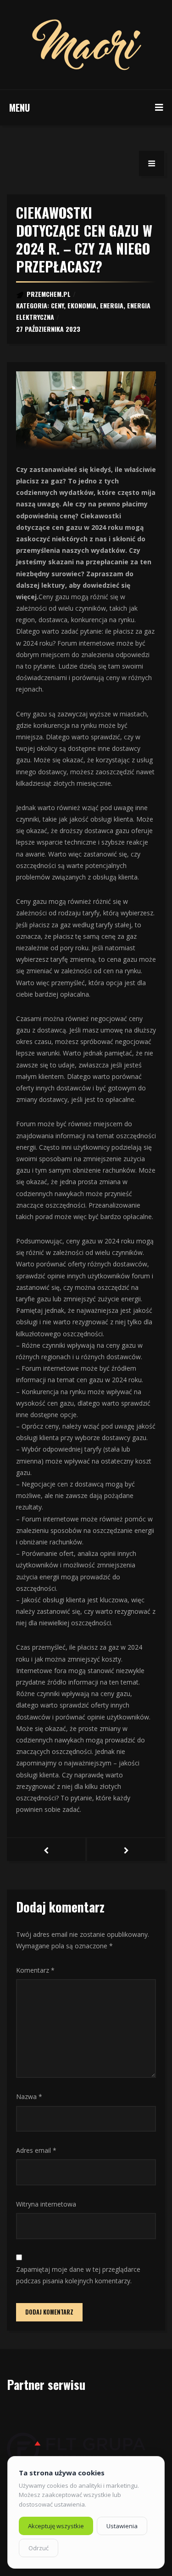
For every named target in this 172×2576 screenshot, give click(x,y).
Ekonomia (82, 305)
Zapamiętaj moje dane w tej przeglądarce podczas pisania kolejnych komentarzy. (78, 2275)
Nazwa (29, 2097)
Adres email (36, 2150)
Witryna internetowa (46, 2204)
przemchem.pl (49, 294)
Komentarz (35, 1970)
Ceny (57, 305)
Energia (112, 305)
